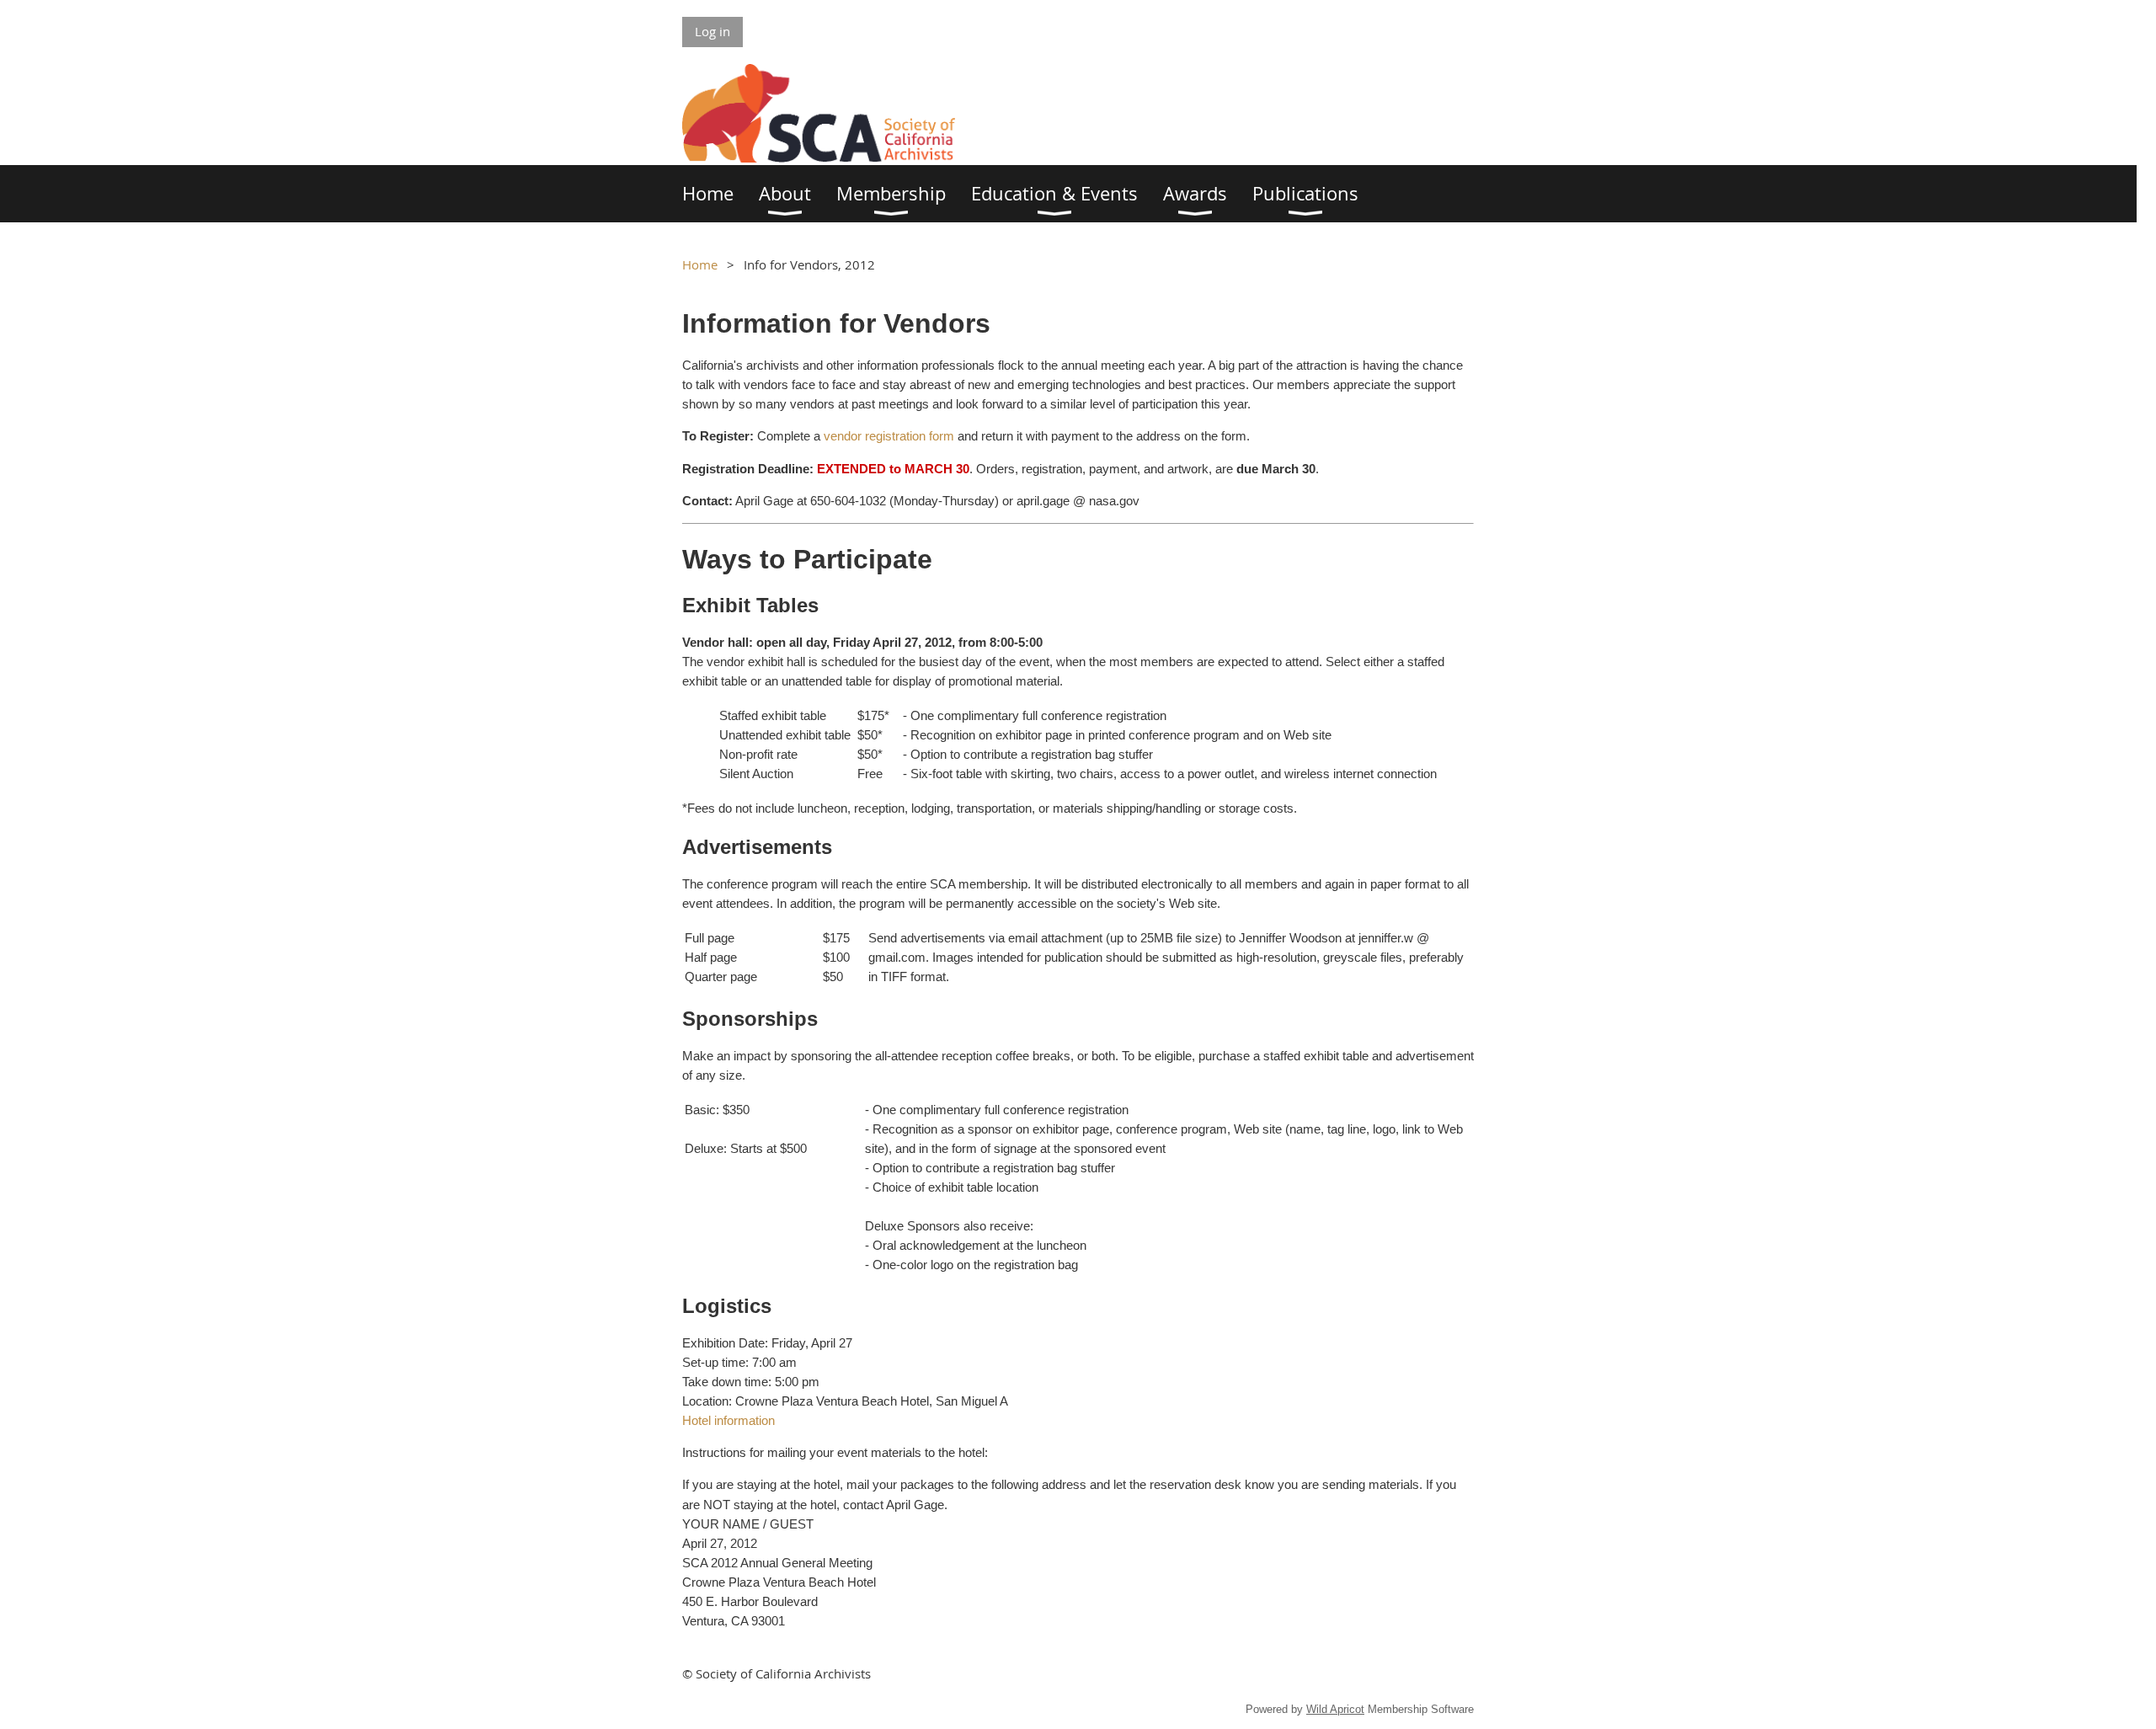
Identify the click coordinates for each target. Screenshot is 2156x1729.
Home (700, 264)
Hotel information (728, 1420)
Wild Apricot (1335, 1709)
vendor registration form (889, 436)
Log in (712, 31)
